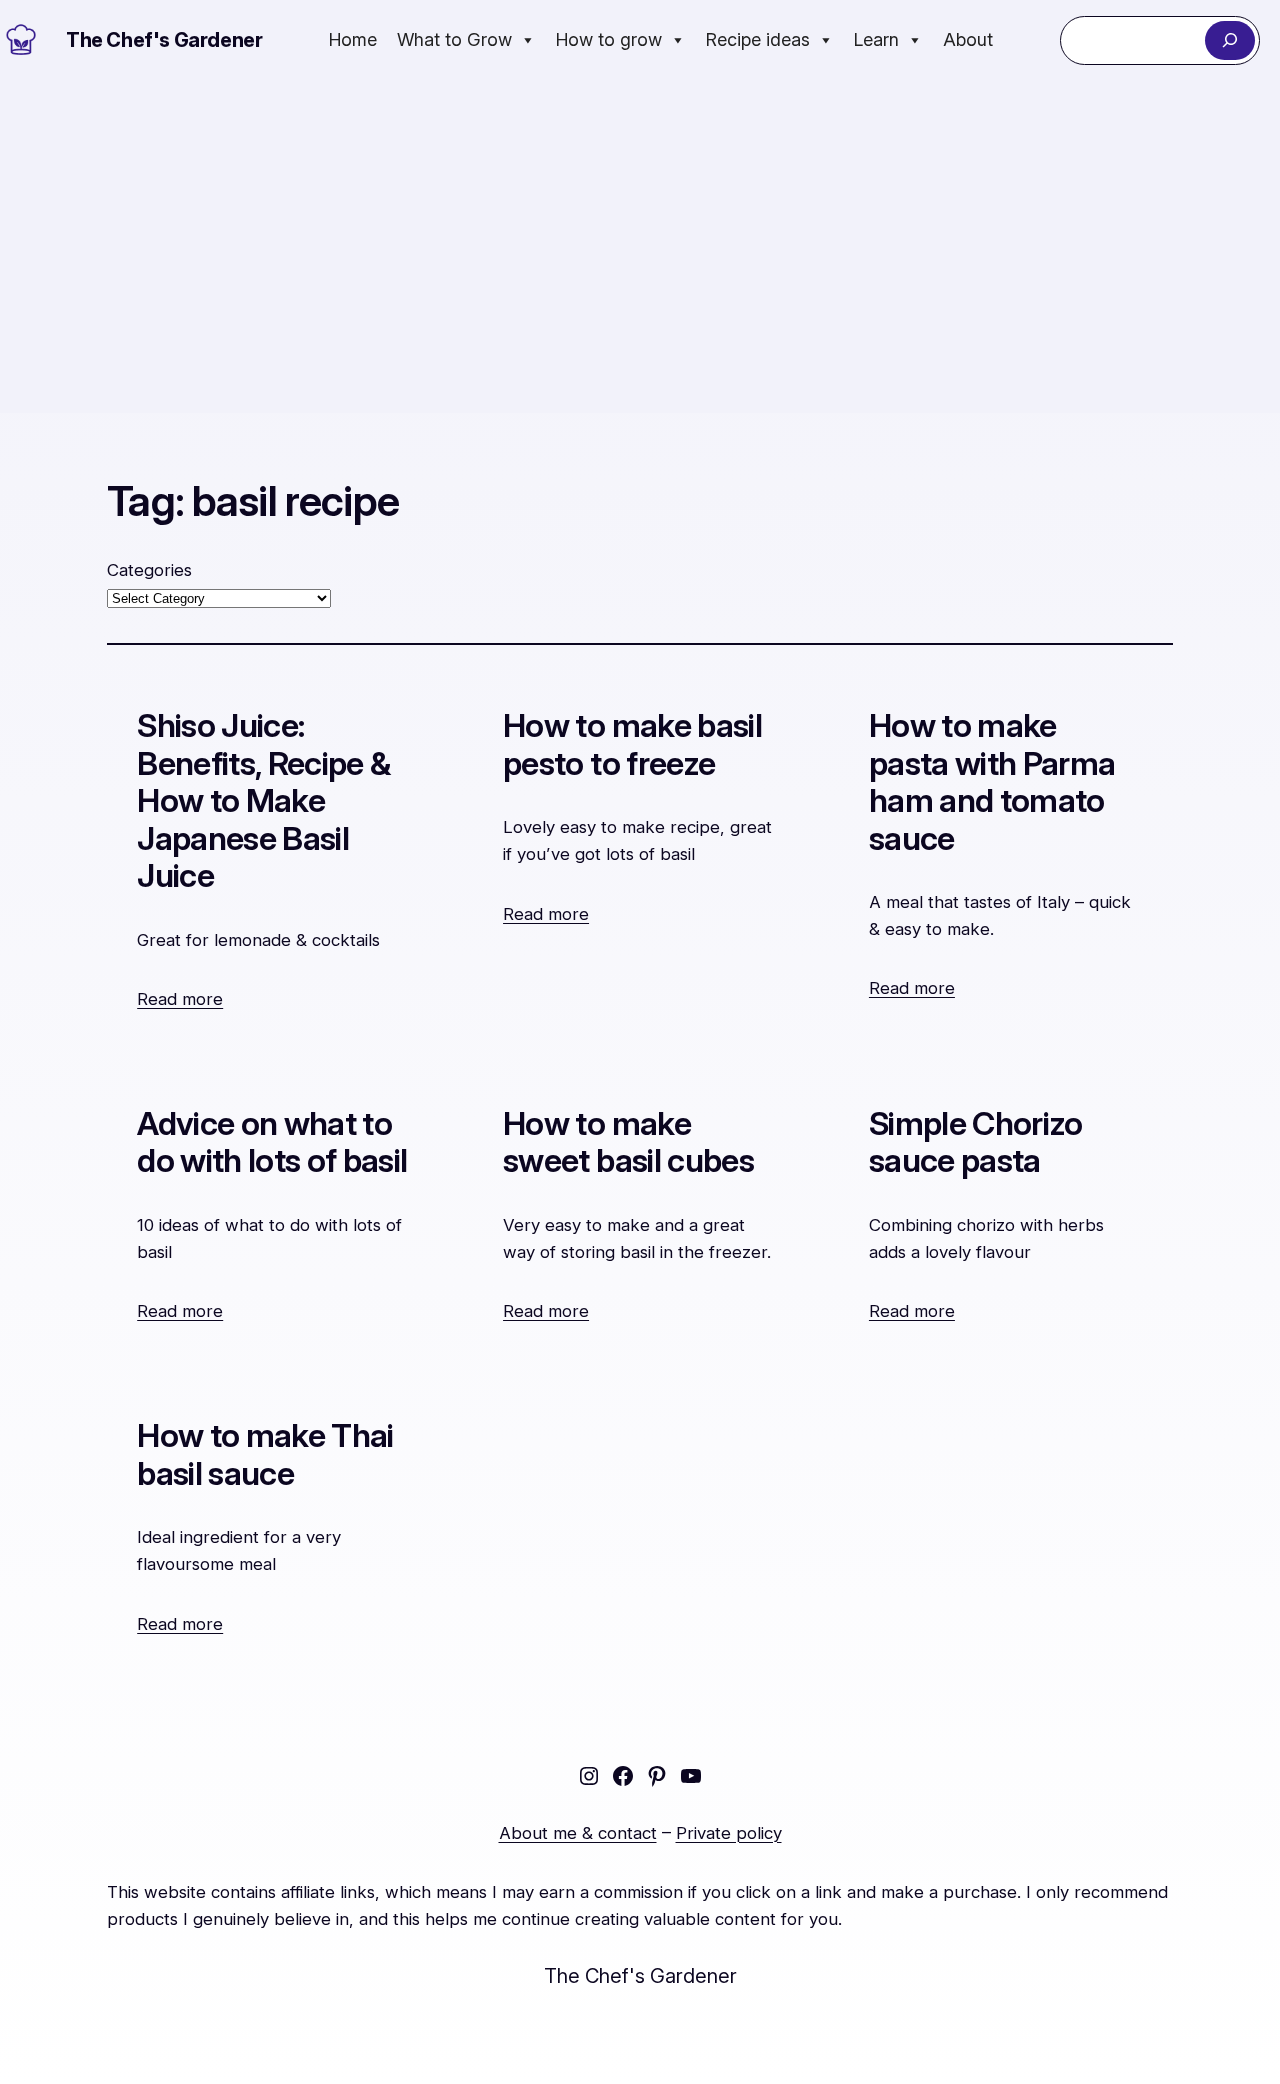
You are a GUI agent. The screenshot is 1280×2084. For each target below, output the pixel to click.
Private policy (729, 1833)
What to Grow (454, 39)
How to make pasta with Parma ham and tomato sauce (992, 782)
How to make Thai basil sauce (265, 1454)
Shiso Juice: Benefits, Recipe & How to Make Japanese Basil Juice (263, 800)
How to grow (609, 39)
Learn (876, 39)
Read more (180, 999)
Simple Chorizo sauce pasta (976, 1142)
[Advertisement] (640, 247)
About (968, 39)
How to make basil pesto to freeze (632, 744)
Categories (149, 570)
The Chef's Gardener (164, 40)
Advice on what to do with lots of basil (272, 1142)
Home (353, 39)
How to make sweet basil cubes (628, 1142)
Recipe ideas (758, 39)
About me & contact (578, 1833)
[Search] (1229, 40)
